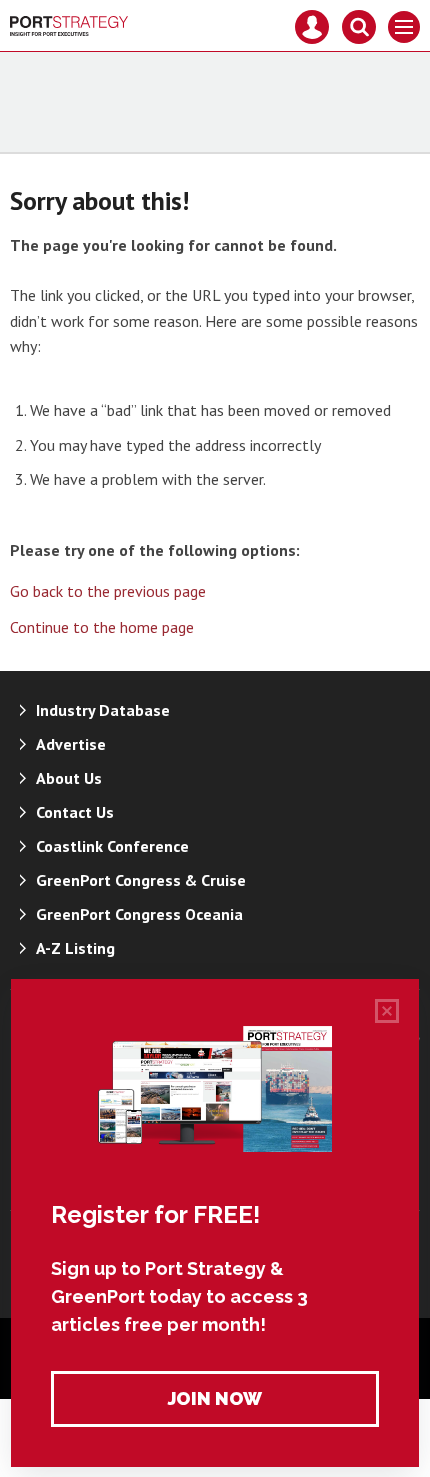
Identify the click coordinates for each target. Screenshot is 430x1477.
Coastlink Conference (112, 846)
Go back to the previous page (108, 591)
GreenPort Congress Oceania (139, 914)
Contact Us (75, 812)
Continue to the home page (102, 627)
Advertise (71, 744)
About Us (69, 778)
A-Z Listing (75, 948)
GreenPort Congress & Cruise (141, 880)
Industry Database (103, 710)
